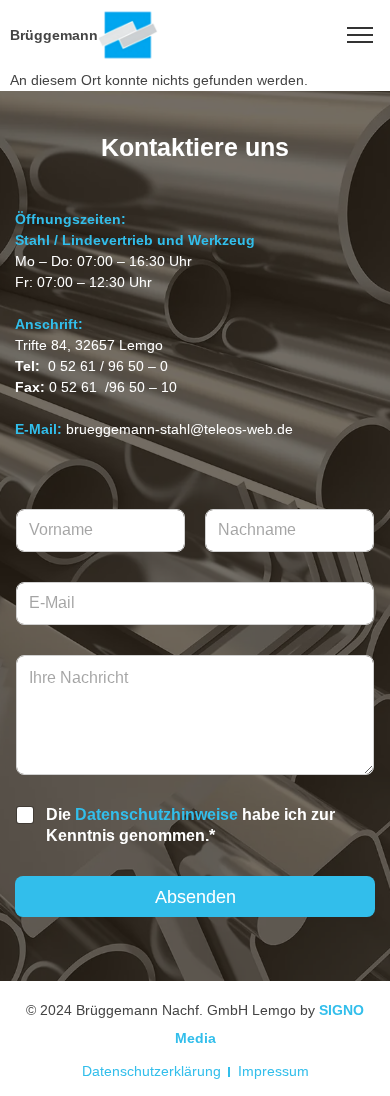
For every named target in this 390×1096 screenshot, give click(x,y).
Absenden (195, 897)
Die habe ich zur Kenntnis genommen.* (190, 825)
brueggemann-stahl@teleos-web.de (179, 429)
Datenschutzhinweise (156, 814)
